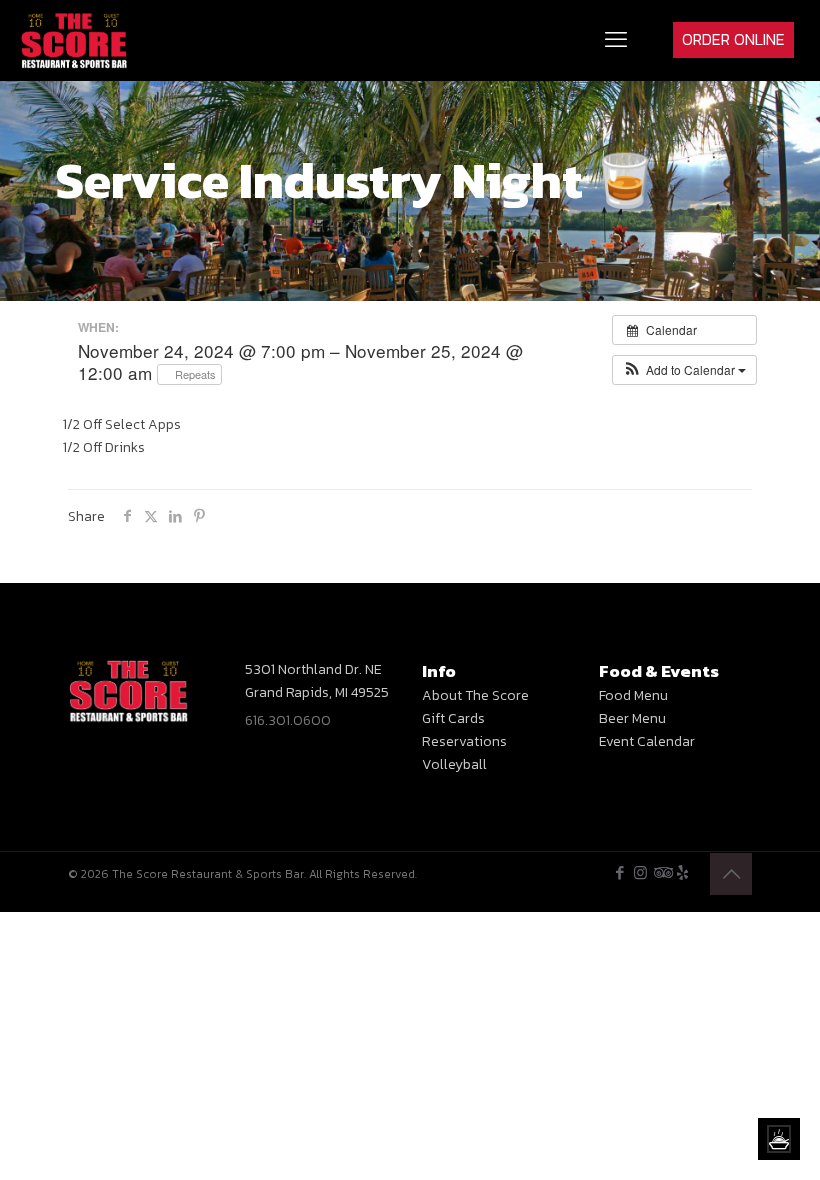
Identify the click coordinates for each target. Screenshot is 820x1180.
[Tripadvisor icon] (661, 872)
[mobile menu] (616, 40)
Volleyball (454, 764)
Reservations (464, 741)
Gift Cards (453, 718)
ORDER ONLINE (733, 39)
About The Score (475, 695)
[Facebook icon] (619, 872)
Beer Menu (632, 718)
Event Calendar (647, 741)
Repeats (194, 374)
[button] (684, 370)
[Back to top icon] (731, 874)
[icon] (682, 872)
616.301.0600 (288, 720)
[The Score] (74, 40)
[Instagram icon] (640, 872)
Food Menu (633, 695)
